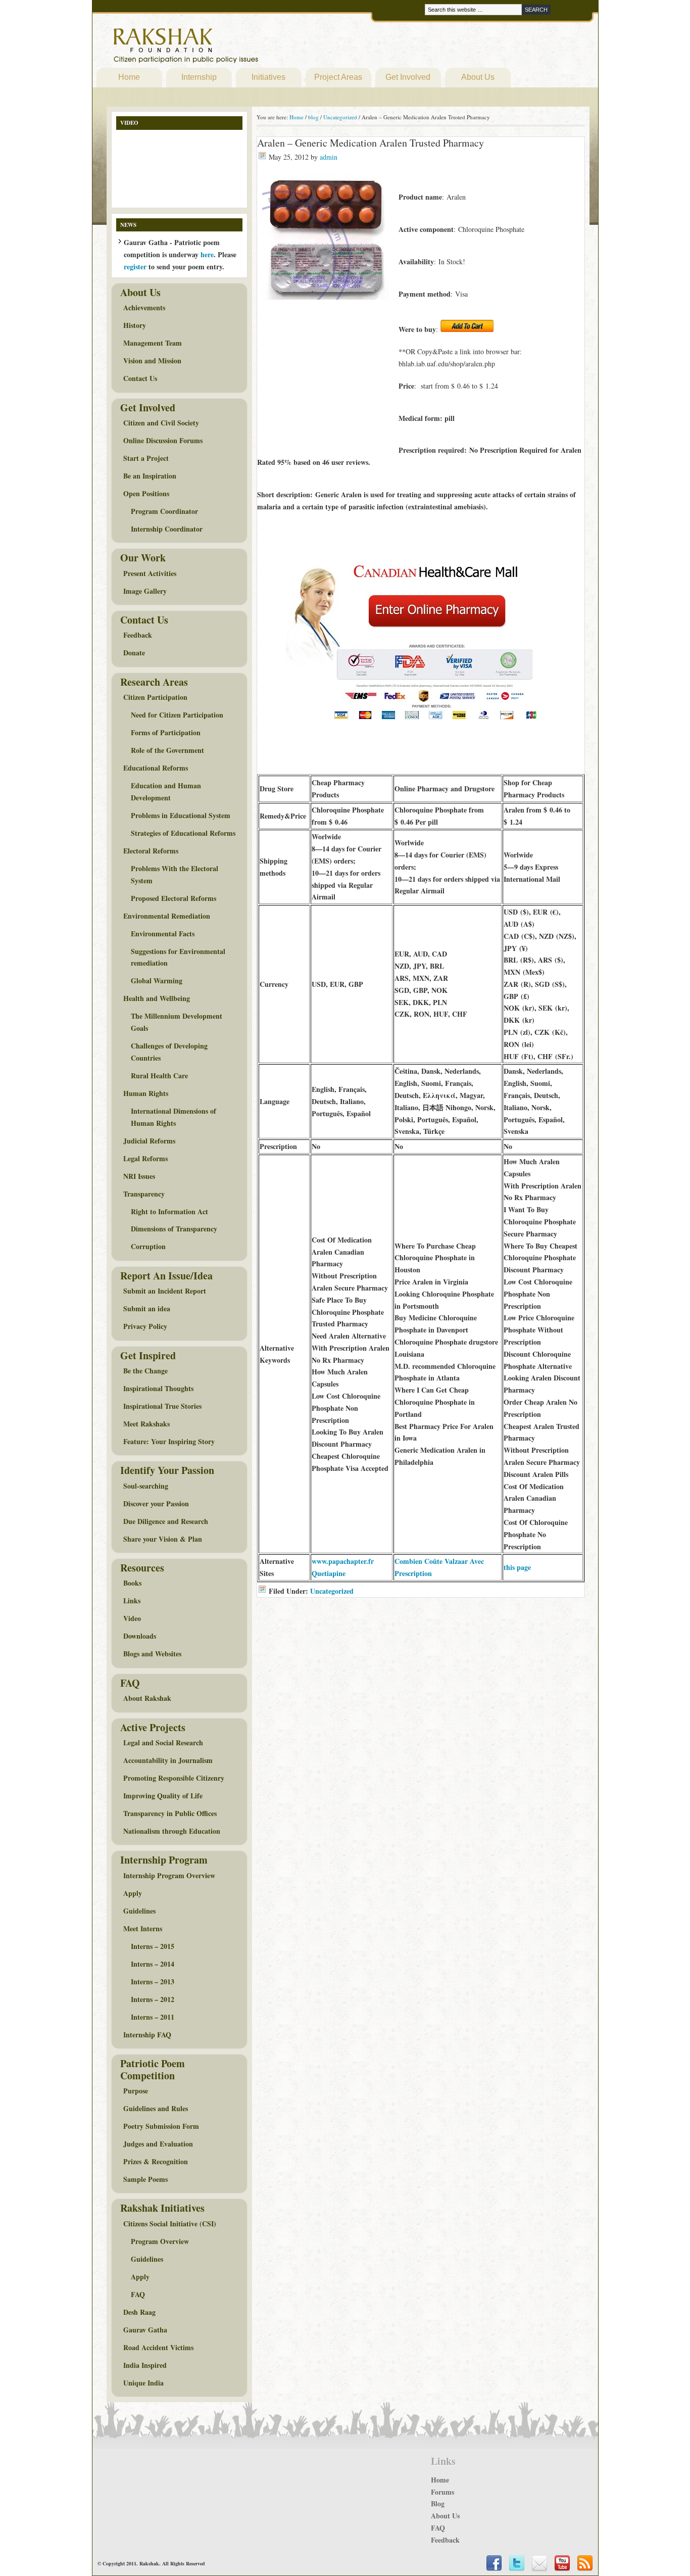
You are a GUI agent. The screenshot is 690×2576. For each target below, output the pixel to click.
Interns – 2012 (153, 1999)
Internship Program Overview (169, 1875)
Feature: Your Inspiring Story (169, 1441)
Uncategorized (332, 1591)
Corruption (148, 1246)
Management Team (153, 343)
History (135, 325)
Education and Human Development (166, 792)
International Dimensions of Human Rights (174, 1117)
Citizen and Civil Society (161, 423)
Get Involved (408, 77)
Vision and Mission (152, 361)
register (135, 267)
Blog (438, 2503)
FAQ (138, 2294)
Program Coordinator (164, 511)
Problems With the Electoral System (175, 874)
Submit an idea (147, 1308)
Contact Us (140, 378)
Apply (133, 1893)
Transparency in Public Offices (170, 1813)
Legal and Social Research (163, 1743)
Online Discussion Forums (163, 440)
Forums (442, 2492)
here (207, 254)
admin (329, 157)
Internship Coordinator (167, 529)
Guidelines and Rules (156, 2108)
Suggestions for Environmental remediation (178, 957)
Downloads (140, 1636)
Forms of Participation (166, 732)
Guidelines (139, 1911)
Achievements (144, 307)
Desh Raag (139, 2312)
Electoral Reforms (151, 851)
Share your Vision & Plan (163, 1539)
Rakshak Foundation (230, 48)
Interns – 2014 (153, 1964)
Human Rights (146, 1093)
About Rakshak (147, 1698)
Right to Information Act (169, 1211)
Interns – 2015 (153, 1946)
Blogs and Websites (152, 1654)
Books (132, 1583)
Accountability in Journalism (168, 1760)
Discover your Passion (156, 1504)
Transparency (144, 1194)
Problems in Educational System (181, 815)
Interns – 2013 (153, 1982)
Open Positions (146, 493)
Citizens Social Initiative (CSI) (170, 2224)
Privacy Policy (145, 1326)
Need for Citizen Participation (177, 715)
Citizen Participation (155, 697)
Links (132, 1601)
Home (129, 77)
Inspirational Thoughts (158, 1388)
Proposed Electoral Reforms (174, 898)
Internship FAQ (147, 2035)
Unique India (143, 2383)
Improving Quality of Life (163, 1796)
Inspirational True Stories (162, 1406)
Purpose (136, 2091)
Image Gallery (145, 591)
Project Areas (338, 77)
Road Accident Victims (158, 2347)
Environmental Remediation (167, 916)
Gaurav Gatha (145, 2330)
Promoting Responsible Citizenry (174, 1778)
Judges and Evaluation (158, 2144)
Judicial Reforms (149, 1141)
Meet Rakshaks (146, 1424)
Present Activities (150, 573)
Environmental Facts (163, 934)
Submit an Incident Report (165, 1291)
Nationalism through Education (172, 1831)
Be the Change (145, 1371)
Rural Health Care (159, 1076)
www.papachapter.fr (343, 1561)
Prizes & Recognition (156, 2161)
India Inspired (145, 2365)
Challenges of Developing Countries (169, 1052)
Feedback (138, 635)
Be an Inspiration (150, 476)
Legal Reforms (145, 1158)
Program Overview (160, 2241)
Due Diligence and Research (166, 1521)
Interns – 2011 (153, 2017)
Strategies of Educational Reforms (183, 833)
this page (517, 1567)
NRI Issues (139, 1176)
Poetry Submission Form (161, 2126)
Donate (134, 653)
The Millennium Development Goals (177, 1022)
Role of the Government (167, 750)
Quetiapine (329, 1573)
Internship (199, 77)
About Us (478, 77)
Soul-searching (146, 1486)
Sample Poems (145, 2179)
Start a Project (146, 458)
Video (132, 1618)
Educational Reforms (156, 768)
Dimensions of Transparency (174, 1229)
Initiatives (268, 77)
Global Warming (157, 981)
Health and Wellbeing (157, 998)
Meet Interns (143, 1928)
